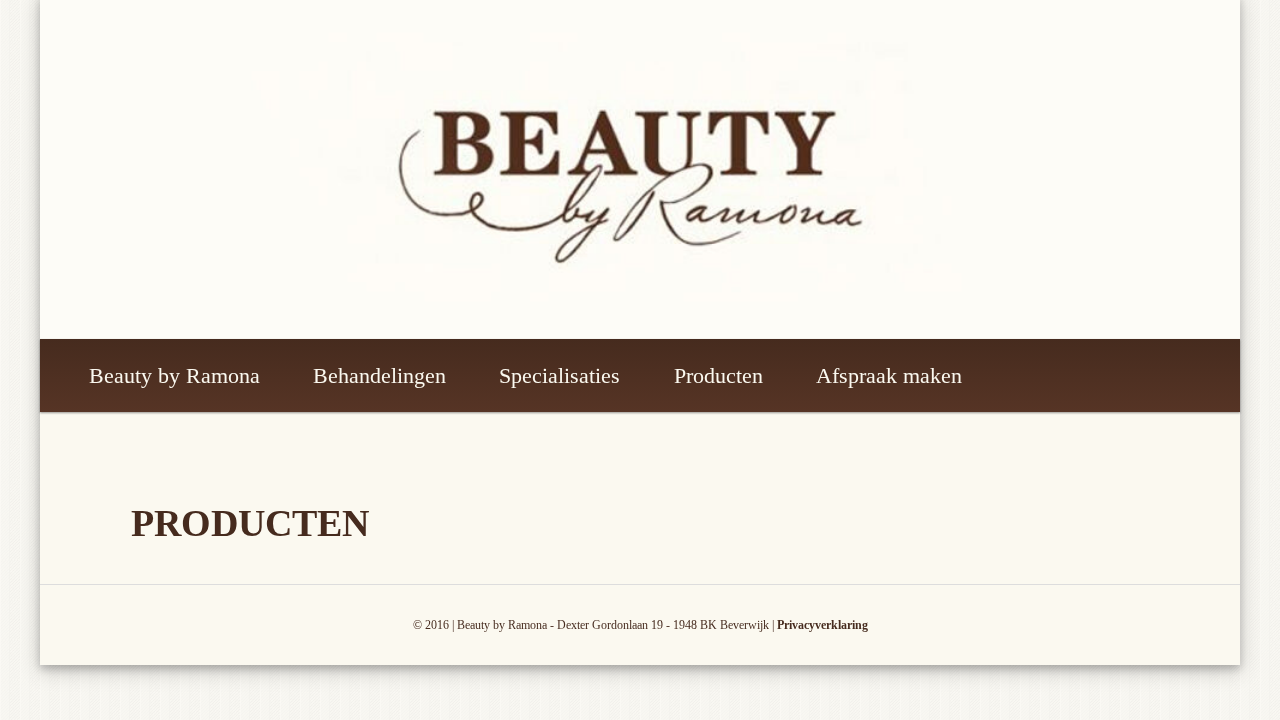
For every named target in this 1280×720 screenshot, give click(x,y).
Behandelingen (379, 375)
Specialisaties (559, 375)
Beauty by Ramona (174, 375)
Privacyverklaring (822, 625)
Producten (718, 375)
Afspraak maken (889, 375)
